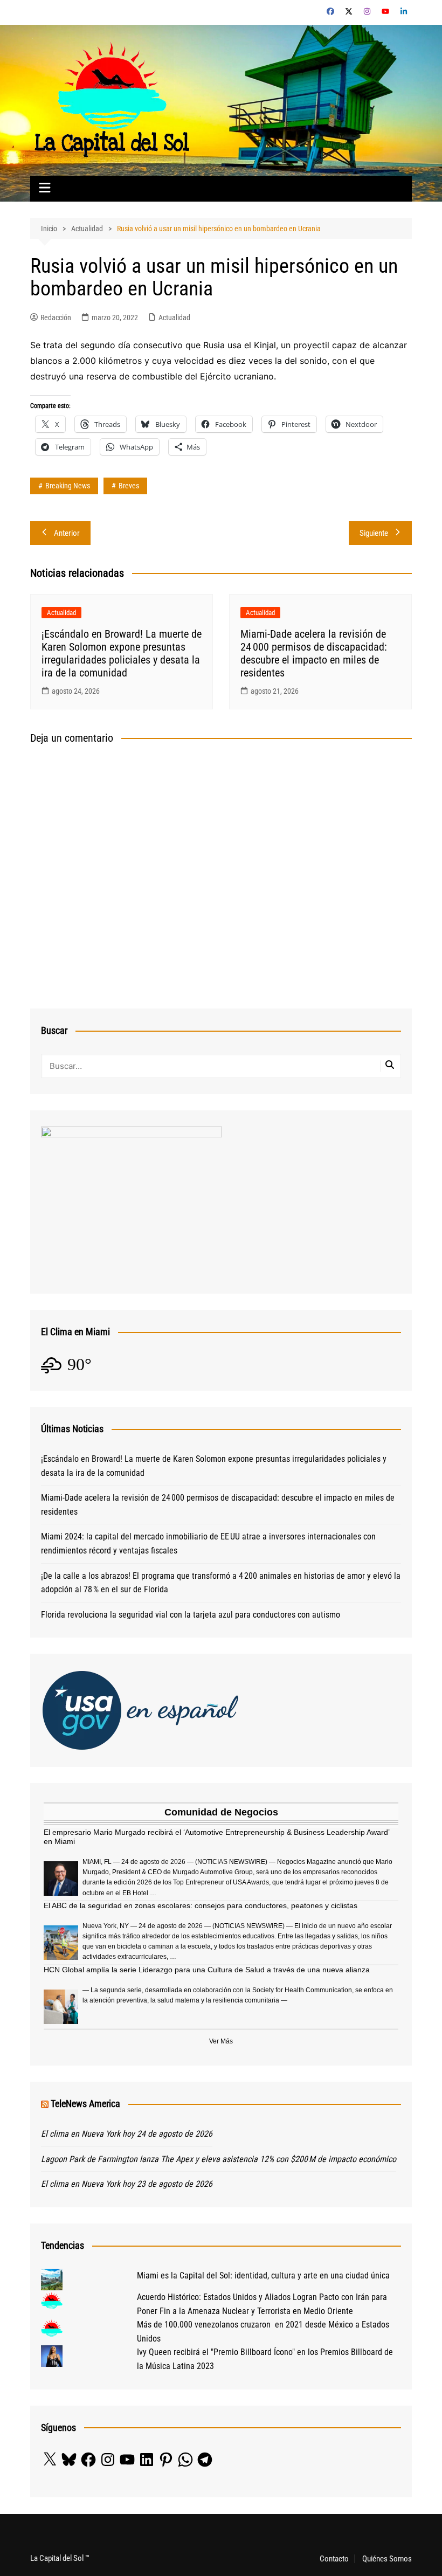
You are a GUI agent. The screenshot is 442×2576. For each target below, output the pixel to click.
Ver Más (221, 2041)
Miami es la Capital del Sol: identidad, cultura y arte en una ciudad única (263, 2275)
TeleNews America (85, 2104)
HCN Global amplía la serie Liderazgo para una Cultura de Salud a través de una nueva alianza (207, 1970)
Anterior (67, 533)
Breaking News (68, 486)
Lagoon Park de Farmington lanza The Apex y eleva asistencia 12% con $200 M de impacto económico (219, 2159)
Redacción (56, 317)
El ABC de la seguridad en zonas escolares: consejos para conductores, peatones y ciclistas (201, 1905)
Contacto (334, 2559)
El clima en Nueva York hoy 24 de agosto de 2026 (127, 2134)
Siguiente (374, 533)
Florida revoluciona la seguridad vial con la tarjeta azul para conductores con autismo (191, 1615)
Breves (129, 486)
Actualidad (174, 317)
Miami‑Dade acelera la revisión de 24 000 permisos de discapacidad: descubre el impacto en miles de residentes (314, 653)
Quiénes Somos (387, 2559)
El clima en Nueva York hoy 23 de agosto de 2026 (127, 2184)
